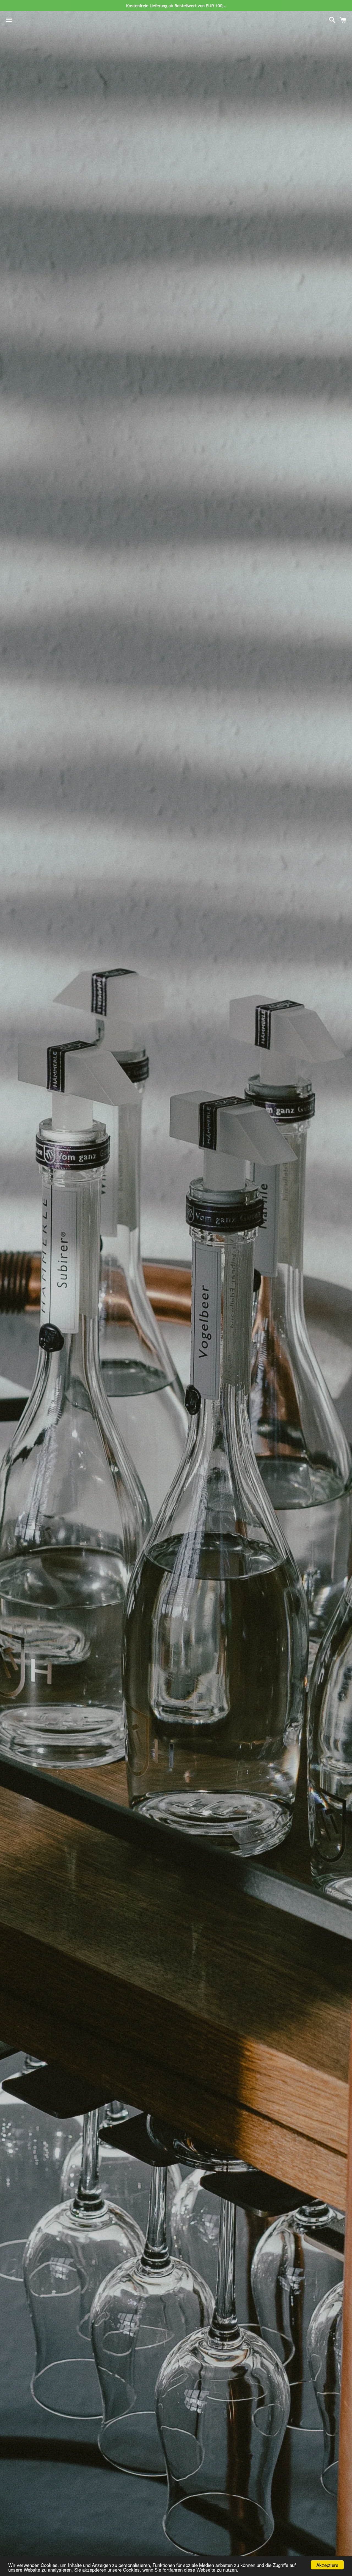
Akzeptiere (327, 2565)
